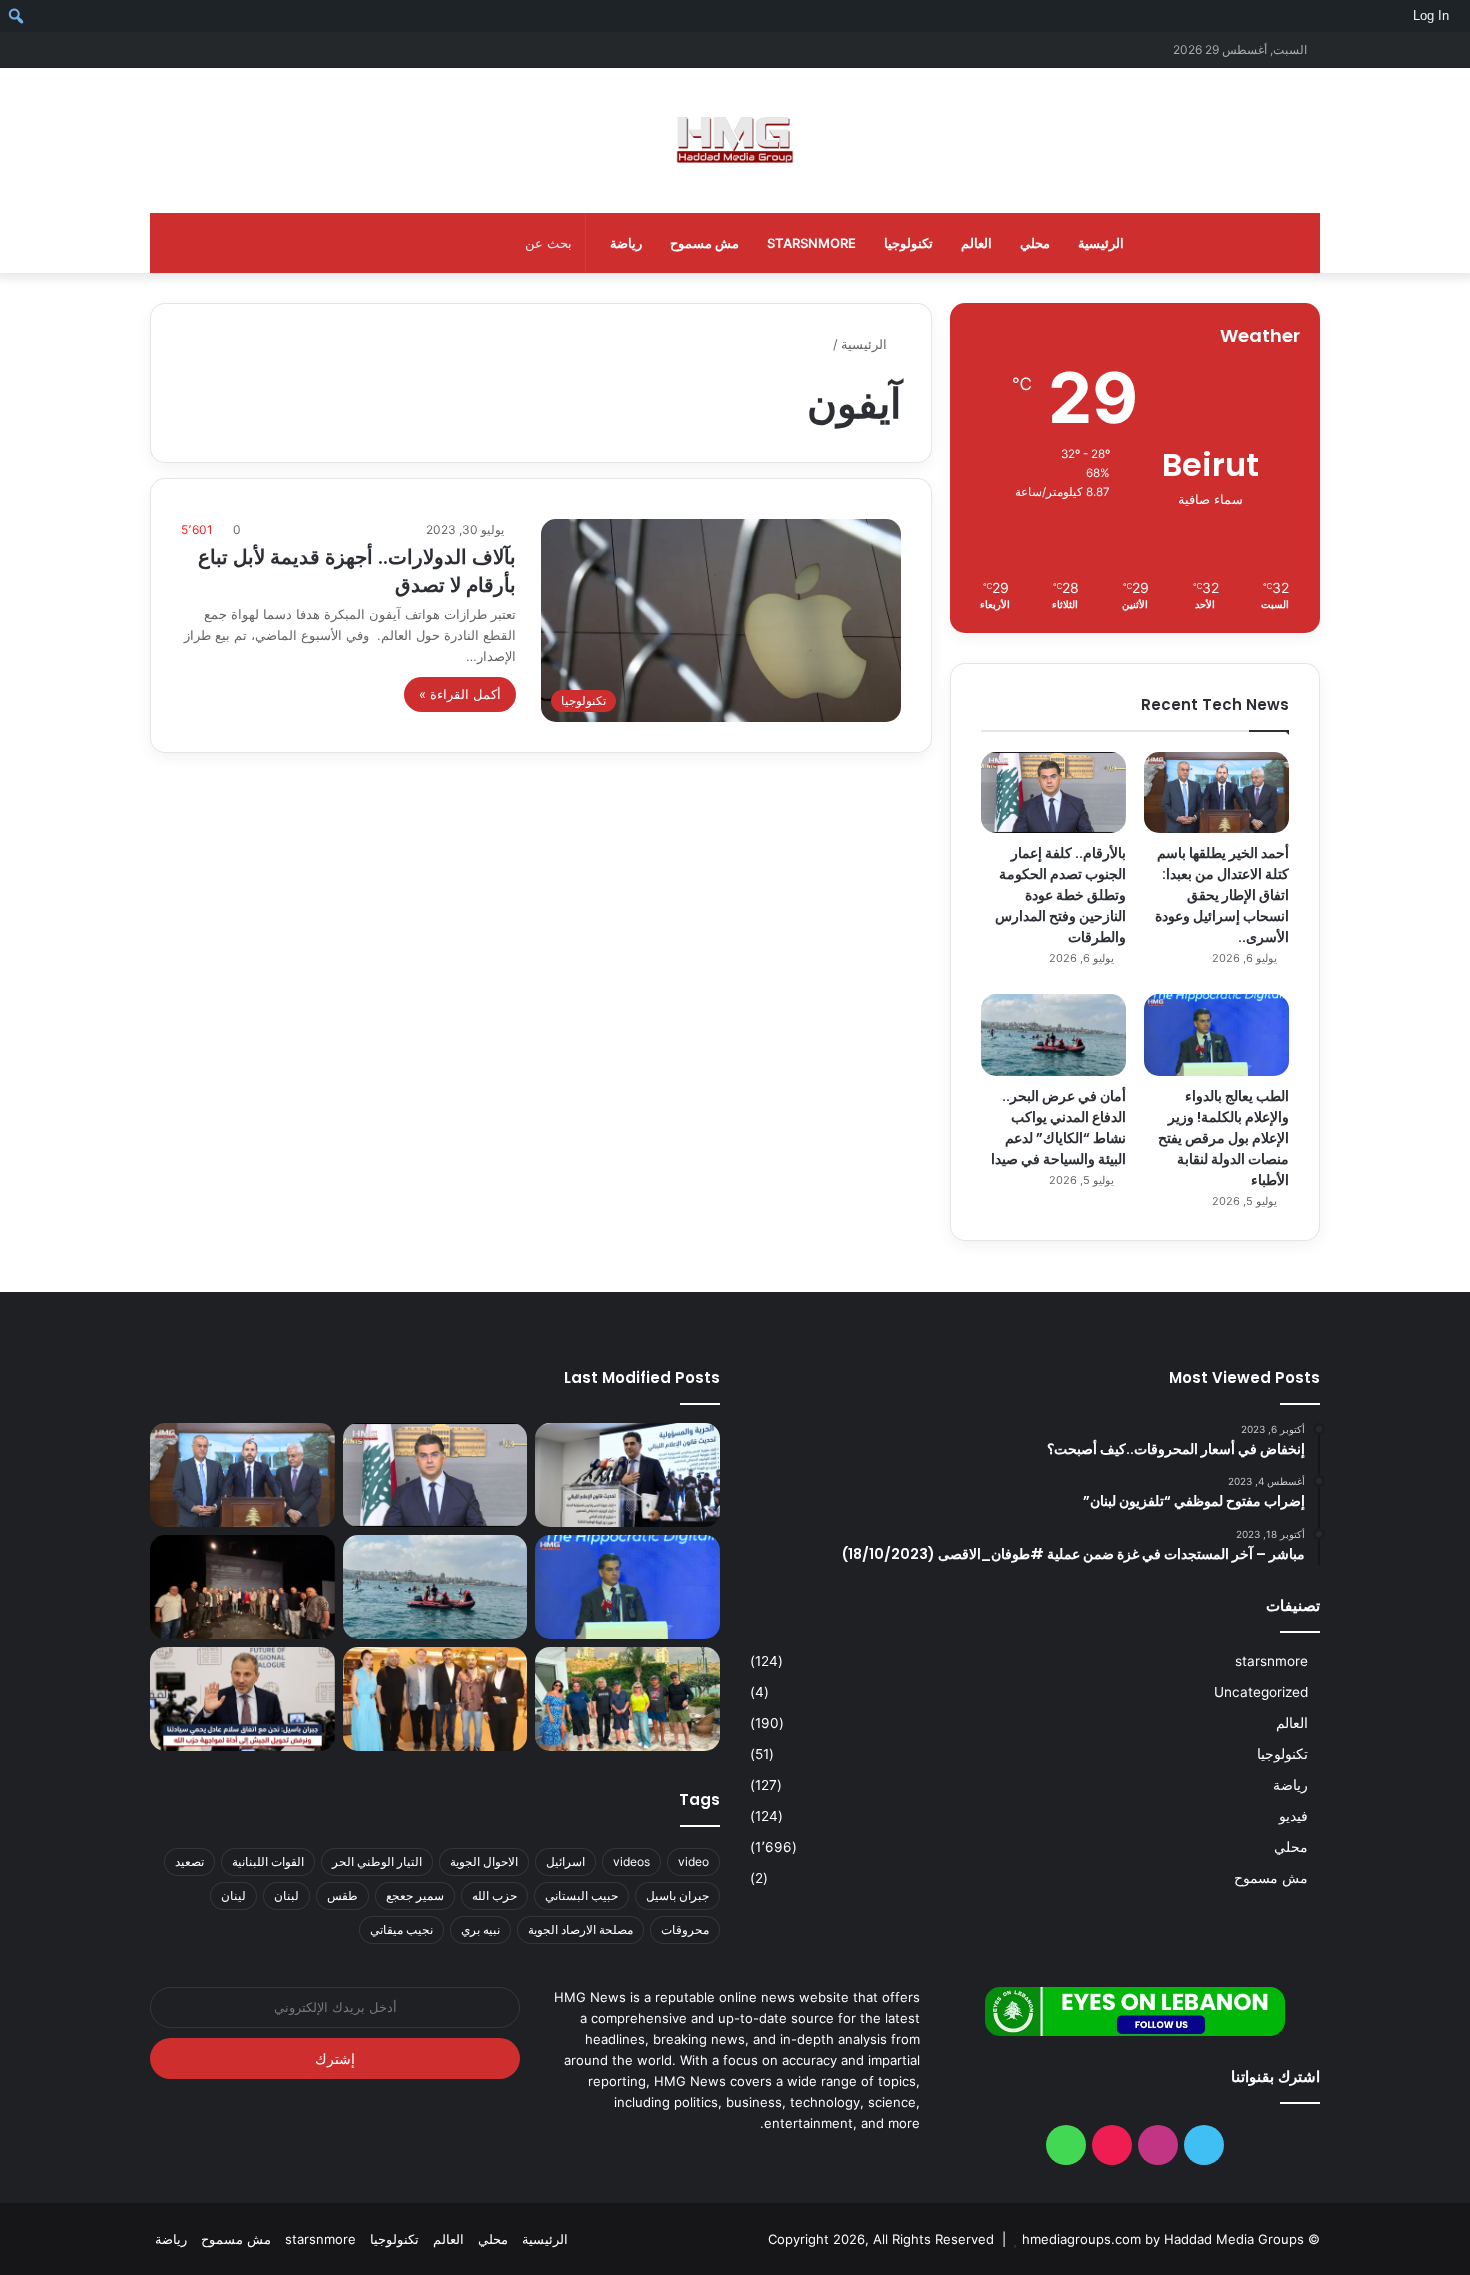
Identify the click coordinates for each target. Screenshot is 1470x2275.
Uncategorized (1261, 1692)
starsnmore (811, 243)
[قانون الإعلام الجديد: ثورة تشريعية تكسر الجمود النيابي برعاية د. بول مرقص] (627, 1475)
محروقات (685, 1929)
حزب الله (494, 1895)
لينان (233, 1895)
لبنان (286, 1895)
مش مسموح (704, 243)
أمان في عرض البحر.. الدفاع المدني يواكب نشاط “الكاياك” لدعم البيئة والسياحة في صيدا (1058, 1127)
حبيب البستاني (581, 1895)
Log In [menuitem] (1431, 15)
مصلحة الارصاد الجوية (580, 1929)
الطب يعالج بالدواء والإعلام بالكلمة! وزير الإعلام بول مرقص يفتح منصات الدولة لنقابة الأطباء (1223, 1138)
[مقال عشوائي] (195, 49)
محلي (1035, 243)
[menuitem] (1463, 16)
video (693, 1861)
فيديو (1293, 1816)
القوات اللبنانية (268, 1861)
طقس (342, 1895)
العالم (976, 243)
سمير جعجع (415, 1895)
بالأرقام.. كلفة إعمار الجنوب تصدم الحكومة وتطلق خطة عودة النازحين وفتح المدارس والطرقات (1060, 895)
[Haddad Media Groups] (734, 140)
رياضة (626, 243)
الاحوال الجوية (484, 1861)
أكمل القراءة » (460, 694)
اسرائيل (565, 1861)
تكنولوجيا (908, 243)
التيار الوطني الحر (377, 1861)
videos (631, 1861)
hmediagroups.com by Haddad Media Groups (1163, 2239)
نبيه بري (480, 1929)
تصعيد (189, 1861)
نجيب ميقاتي (401, 1929)
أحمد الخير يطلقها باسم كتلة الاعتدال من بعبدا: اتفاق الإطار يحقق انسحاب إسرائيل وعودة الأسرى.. (1222, 895)
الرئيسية (1101, 243)
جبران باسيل (677, 1895)
